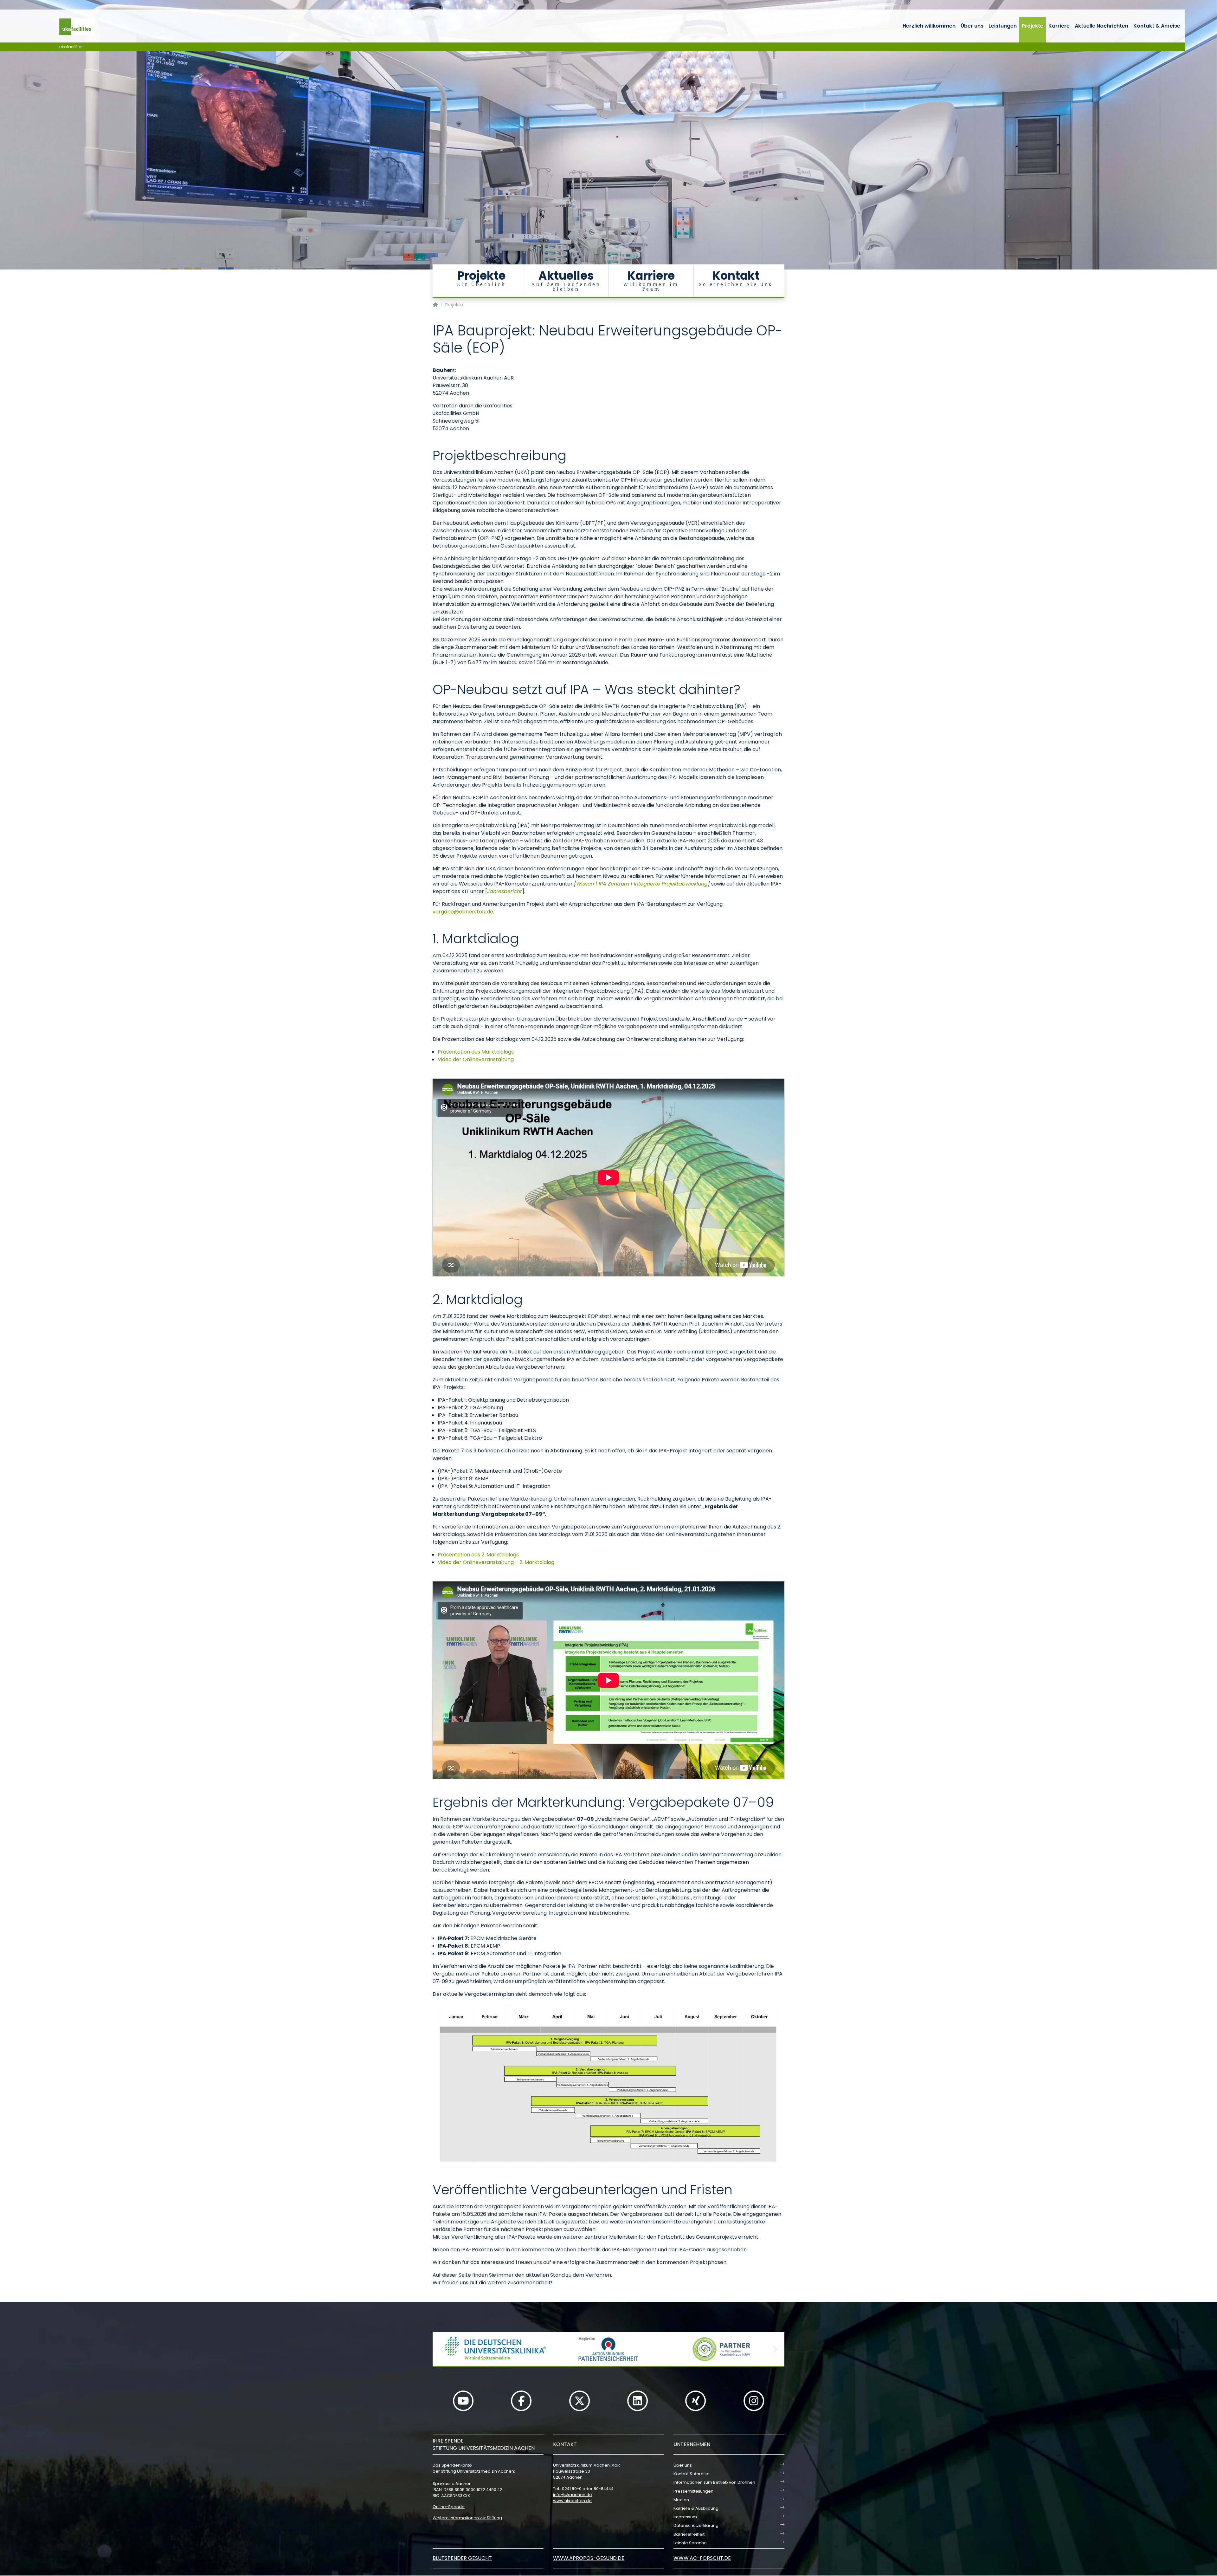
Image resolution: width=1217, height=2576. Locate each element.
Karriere (1059, 26)
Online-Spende (449, 2507)
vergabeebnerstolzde (463, 912)
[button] (442, 2349)
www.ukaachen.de (572, 2501)
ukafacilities (71, 47)
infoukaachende (573, 2495)
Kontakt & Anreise (1157, 26)
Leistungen (1003, 26)
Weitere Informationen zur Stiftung (467, 2518)
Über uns (972, 26)
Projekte (1033, 26)
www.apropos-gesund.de (589, 2558)
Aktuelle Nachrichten (1101, 26)
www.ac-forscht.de (702, 2558)
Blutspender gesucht (462, 2558)
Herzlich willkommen (929, 26)
